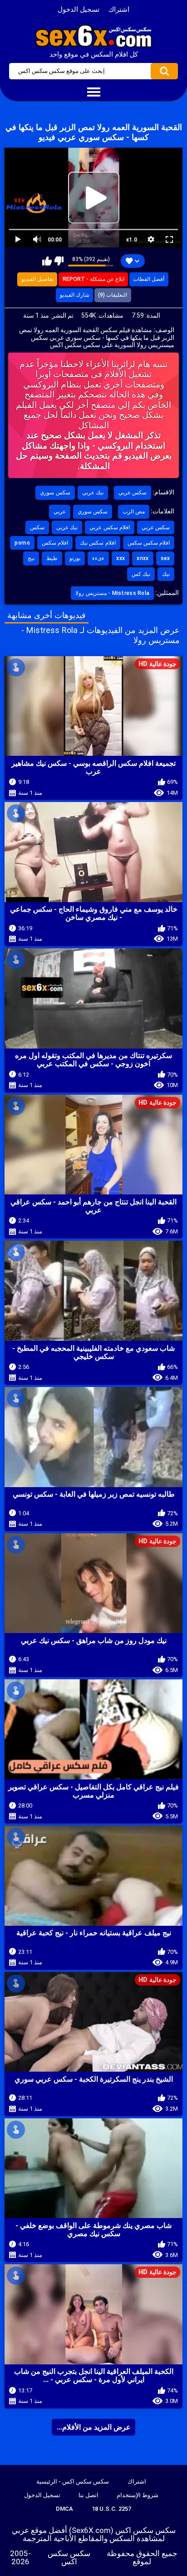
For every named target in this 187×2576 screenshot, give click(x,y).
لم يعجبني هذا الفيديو (59, 261)
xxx (121, 558)
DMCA (64, 2509)
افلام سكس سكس (149, 543)
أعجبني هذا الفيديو (47, 261)
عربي (60, 512)
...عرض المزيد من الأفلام (94, 2427)
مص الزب (134, 512)
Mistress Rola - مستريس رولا (112, 593)
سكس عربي (133, 493)
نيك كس (141, 574)
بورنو (75, 558)
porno (22, 543)
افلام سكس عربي (110, 527)
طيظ (52, 558)
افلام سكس (55, 543)
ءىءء (98, 558)
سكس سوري (55, 493)
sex (165, 558)
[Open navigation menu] (93, 92)
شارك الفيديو (75, 295)
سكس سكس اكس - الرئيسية (73, 2482)
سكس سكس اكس (69, 2557)
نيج (31, 558)
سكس (37, 527)
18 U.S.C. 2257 (111, 2509)
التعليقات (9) (113, 295)
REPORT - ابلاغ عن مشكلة (93, 279)
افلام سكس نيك (98, 543)
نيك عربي (93, 493)
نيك (166, 574)
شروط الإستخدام (138, 2495)
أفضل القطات (149, 279)
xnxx (143, 558)
